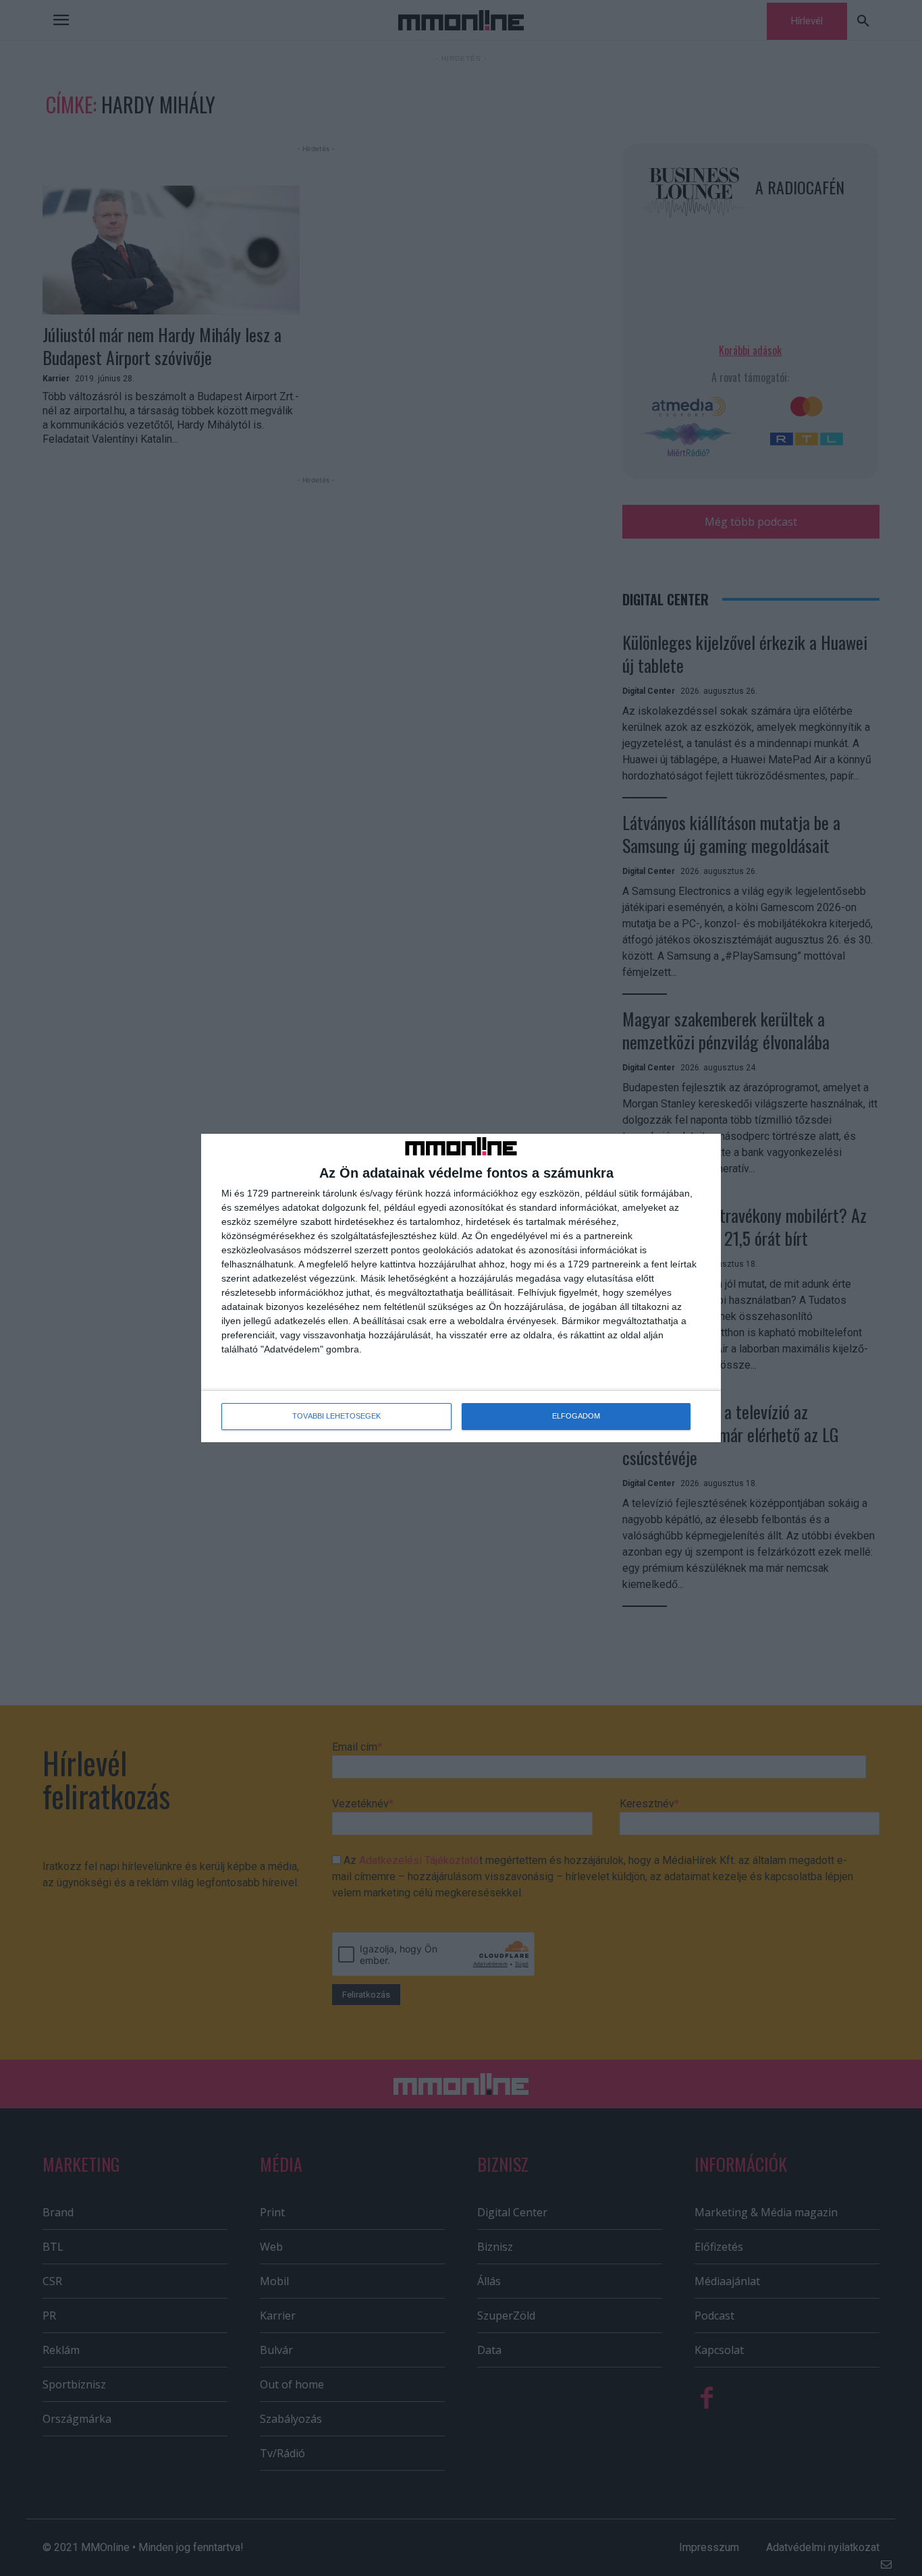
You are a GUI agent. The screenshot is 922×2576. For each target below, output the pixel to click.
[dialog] (461, 1288)
